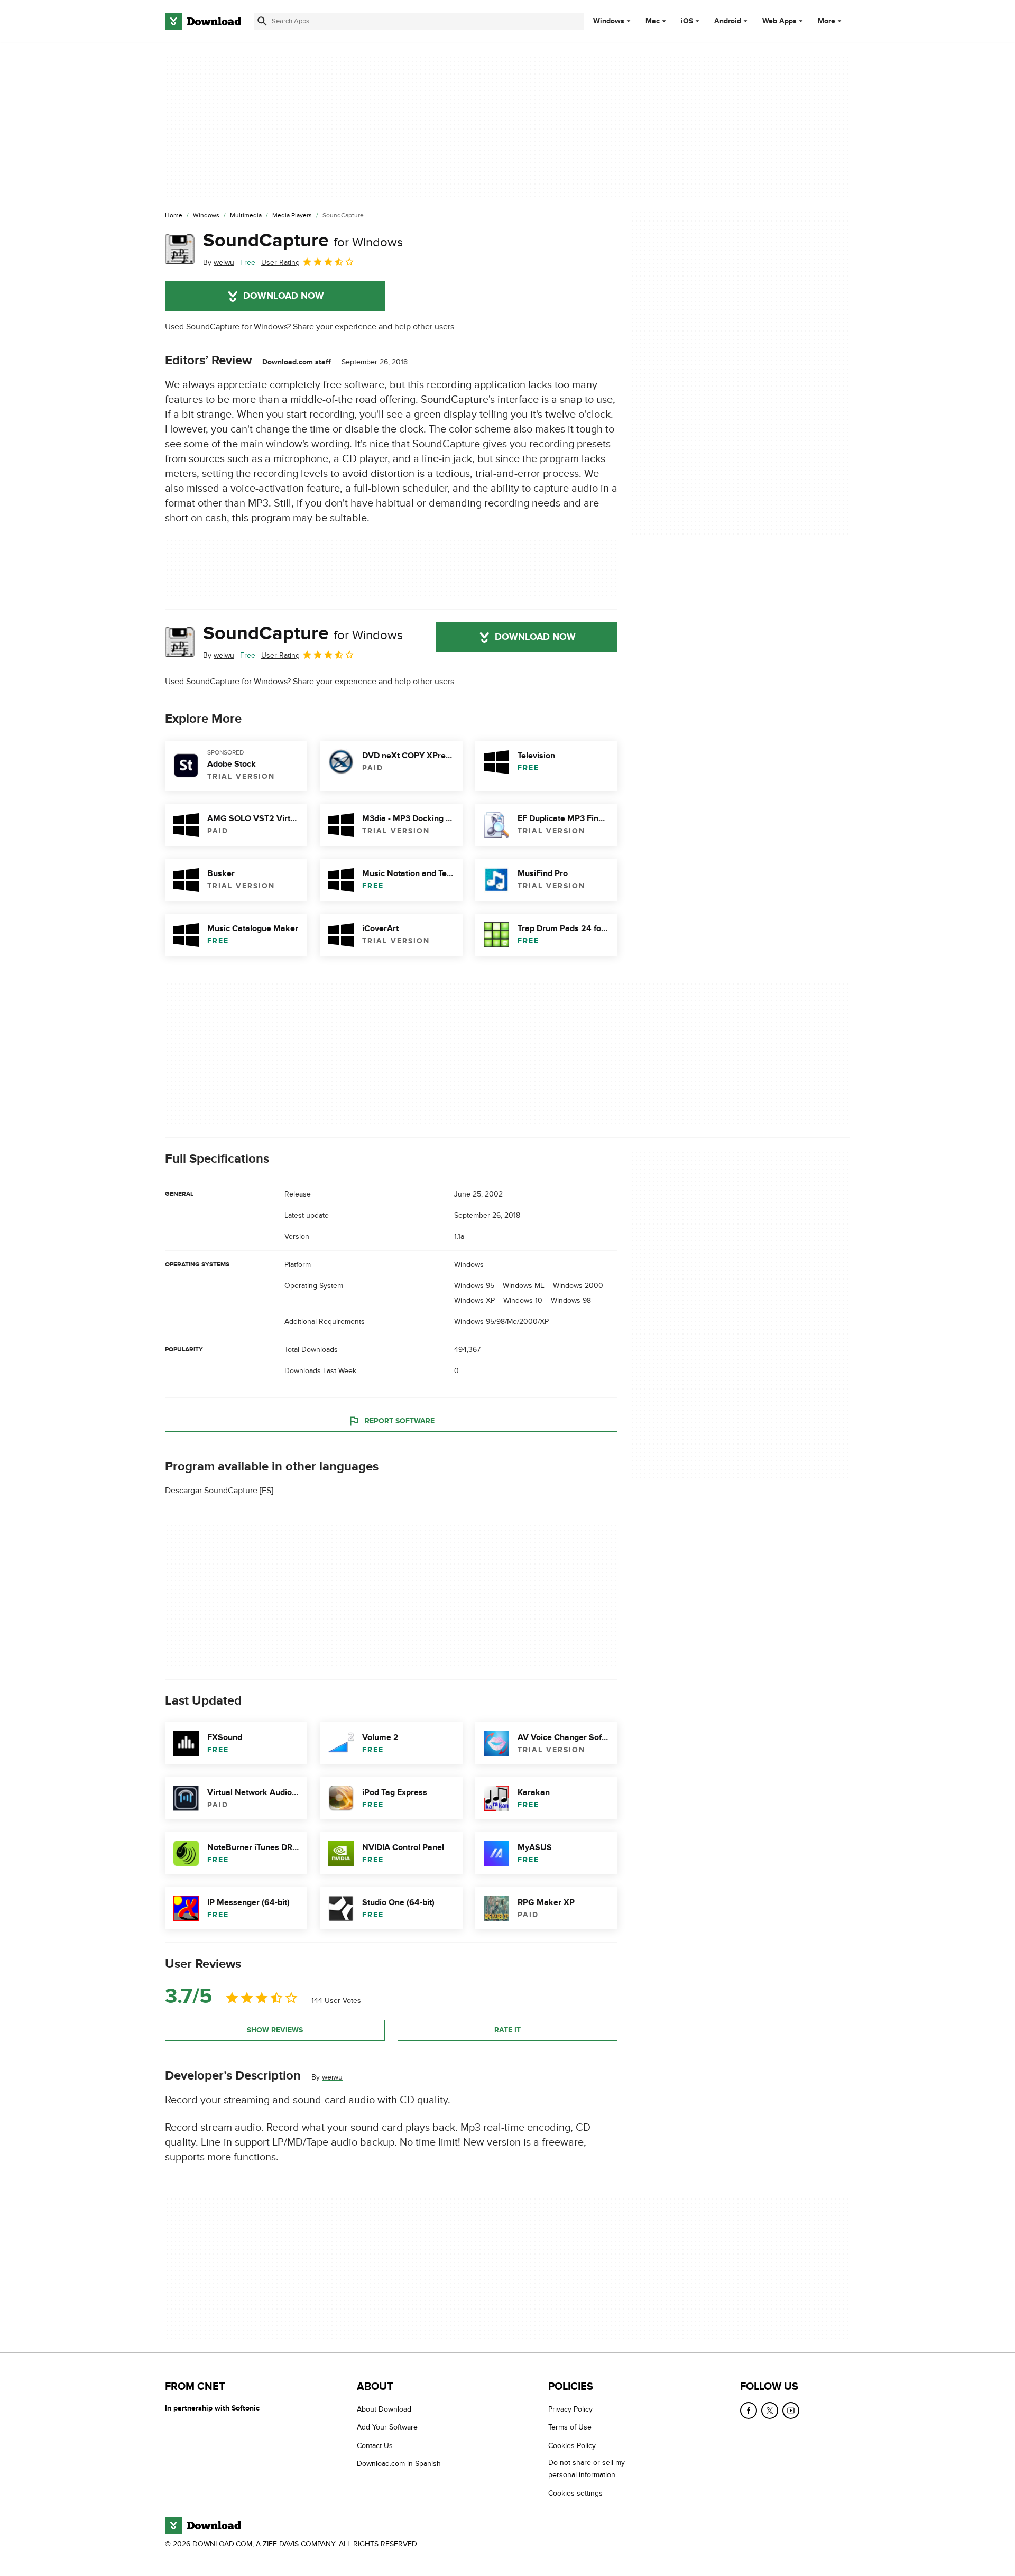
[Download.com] (203, 21)
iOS (687, 21)
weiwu (332, 2077)
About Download (384, 2409)
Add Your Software (387, 2427)
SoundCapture (303, 241)
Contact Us (375, 2446)
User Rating (280, 263)
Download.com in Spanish (399, 2464)
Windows (609, 21)
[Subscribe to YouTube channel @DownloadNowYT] (791, 2411)
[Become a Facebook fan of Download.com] (749, 2411)
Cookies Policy (572, 2446)
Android (728, 21)
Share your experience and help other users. (375, 327)
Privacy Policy (570, 2409)
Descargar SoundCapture (211, 1491)
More (827, 21)
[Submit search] (262, 21)
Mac (653, 21)
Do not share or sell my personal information (587, 2469)
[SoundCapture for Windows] (180, 249)
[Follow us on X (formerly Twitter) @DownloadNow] (770, 2411)
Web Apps (779, 21)
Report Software (400, 1420)
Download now (284, 296)
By (219, 263)
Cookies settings (575, 2493)
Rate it (508, 2030)
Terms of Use (570, 2427)
